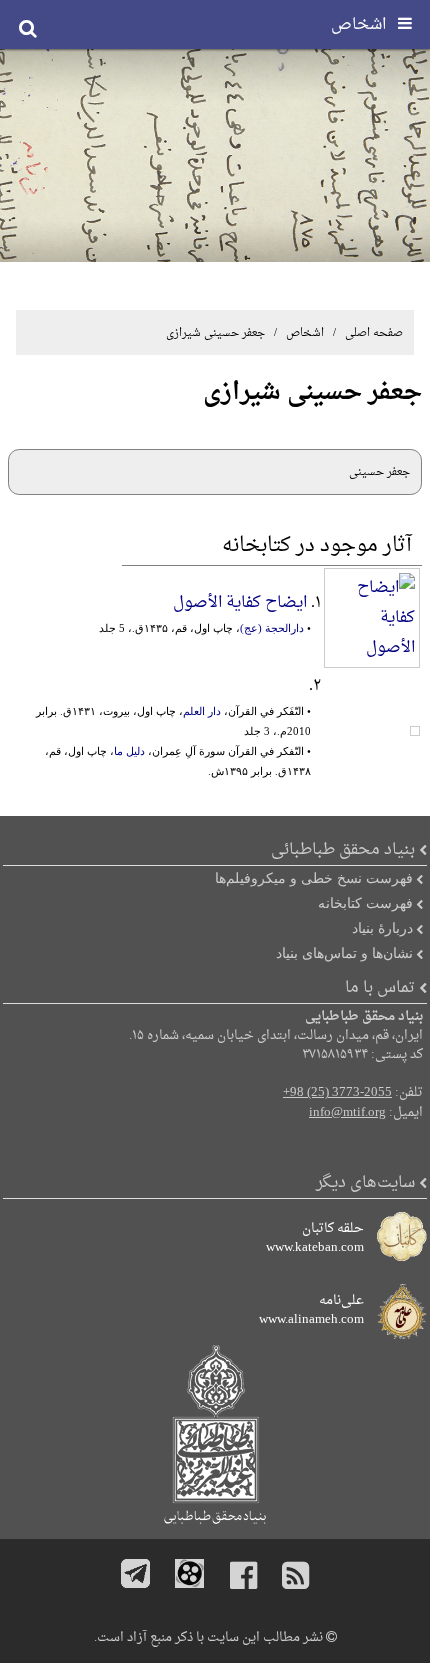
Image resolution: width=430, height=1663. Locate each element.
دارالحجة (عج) (272, 628)
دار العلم (202, 711)
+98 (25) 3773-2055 (337, 1093)
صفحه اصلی (374, 333)
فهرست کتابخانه (365, 903)
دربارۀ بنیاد (382, 928)
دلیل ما (129, 751)
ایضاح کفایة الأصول (240, 603)
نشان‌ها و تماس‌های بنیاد (344, 953)
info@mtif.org (347, 1113)
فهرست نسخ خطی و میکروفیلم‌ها (314, 878)
